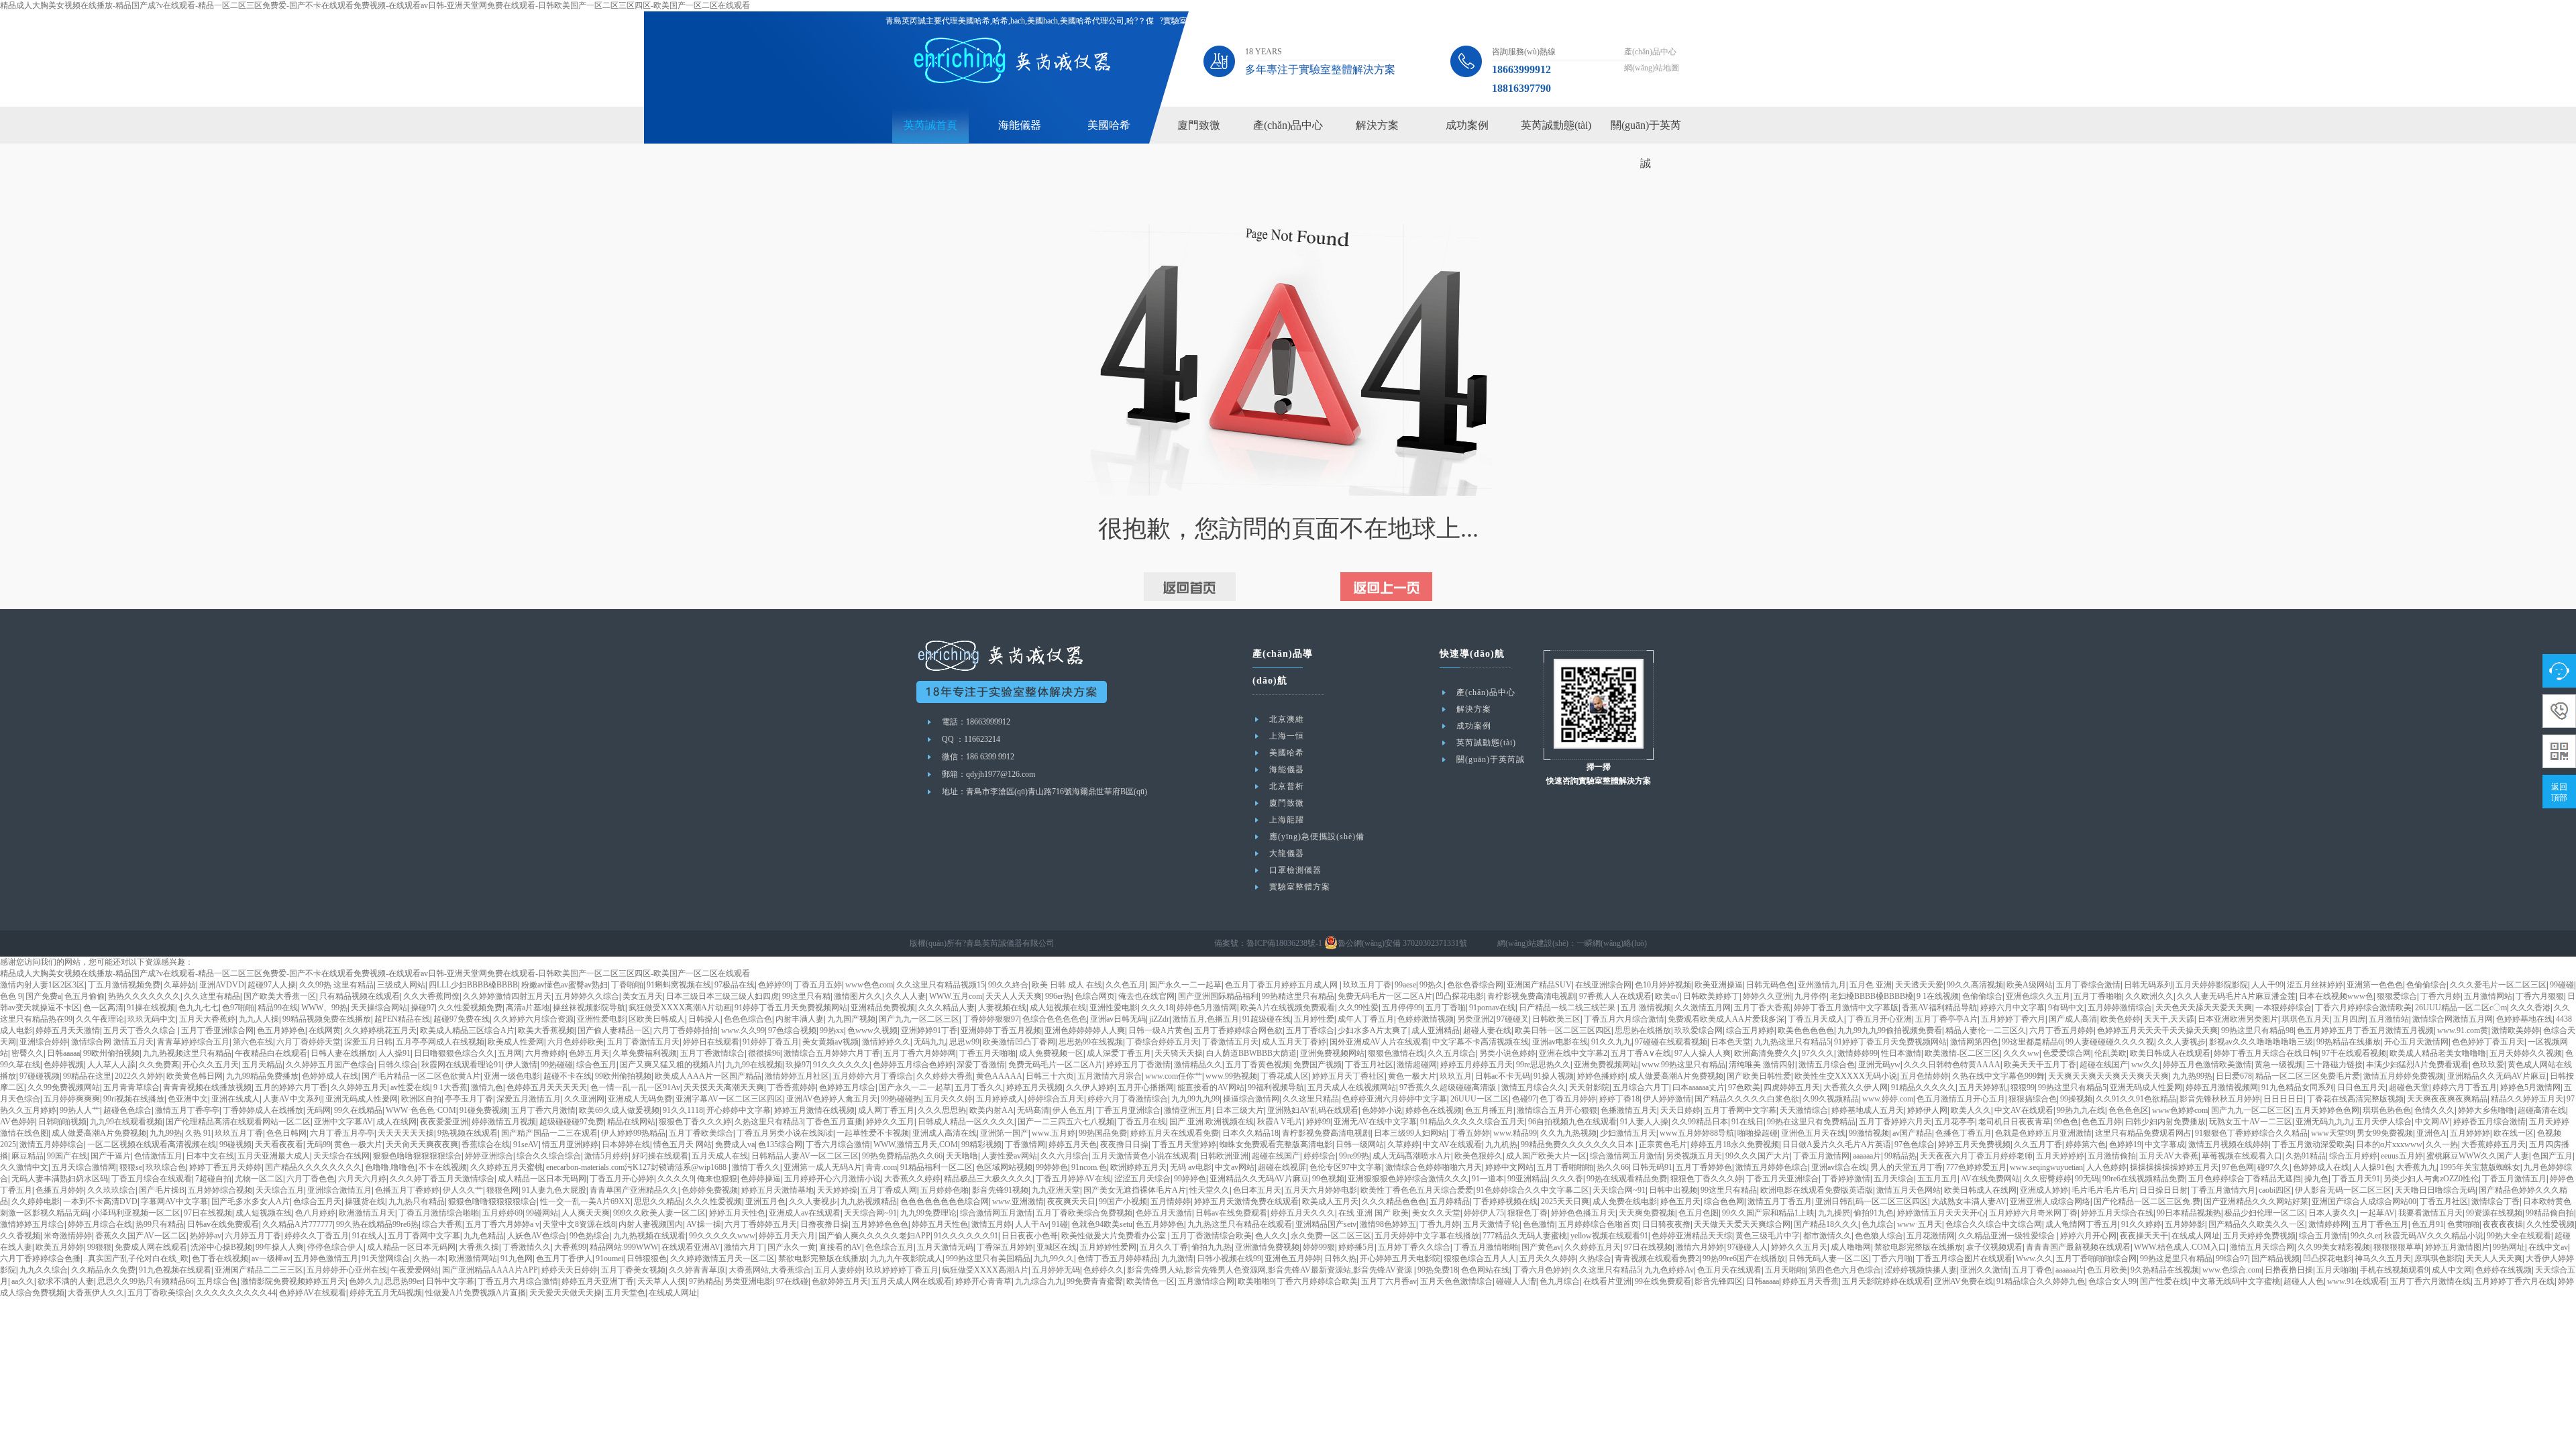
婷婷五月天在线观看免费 (1175, 1133)
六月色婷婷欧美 (576, 1042)
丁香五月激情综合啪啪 (439, 1213)
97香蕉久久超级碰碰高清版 (1449, 1087)
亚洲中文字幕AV (343, 1122)
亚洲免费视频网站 (1332, 1053)
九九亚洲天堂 (1056, 1190)
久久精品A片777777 (298, 1224)
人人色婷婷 (2106, 1167)
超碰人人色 (2304, 1281)
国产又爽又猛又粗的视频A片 (671, 1065)
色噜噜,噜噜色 (390, 1167)
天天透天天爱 (1919, 985)
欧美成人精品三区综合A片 (467, 1030)
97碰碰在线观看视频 (1671, 1042)
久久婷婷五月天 (359, 1087)
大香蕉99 (570, 1247)
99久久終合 (1008, 985)
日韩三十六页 (1050, 1076)
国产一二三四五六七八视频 (1066, 1122)
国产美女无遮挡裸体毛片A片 (1135, 1190)
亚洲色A (2431, 1133)
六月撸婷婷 (545, 1053)
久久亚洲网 (584, 1099)
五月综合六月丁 (1641, 1087)
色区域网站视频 (1004, 1167)
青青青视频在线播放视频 (207, 1087)
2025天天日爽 (1565, 1201)
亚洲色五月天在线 (1813, 1133)
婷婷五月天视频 (1034, 1087)
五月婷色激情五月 (326, 1258)
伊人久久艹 (463, 1190)
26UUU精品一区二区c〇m (2461, 1008)
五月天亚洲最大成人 (274, 1156)
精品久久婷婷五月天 (2527, 1099)
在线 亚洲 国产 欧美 (1374, 1213)
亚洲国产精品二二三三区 (259, 1270)
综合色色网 (1724, 1201)
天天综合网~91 (1619, 1190)
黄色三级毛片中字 (1768, 1236)
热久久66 (1613, 1167)
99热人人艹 (80, 1110)
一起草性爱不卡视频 (873, 1133)
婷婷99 (1318, 1122)
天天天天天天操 (406, 1133)
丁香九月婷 (1440, 1224)
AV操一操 (704, 1224)
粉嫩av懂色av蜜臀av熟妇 (565, 985)
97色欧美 (1744, 1087)
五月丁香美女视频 (633, 1270)
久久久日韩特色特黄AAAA (1952, 1065)
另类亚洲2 (1475, 1019)
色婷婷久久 (1104, 1270)
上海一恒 (1287, 736)
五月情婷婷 (1171, 1201)
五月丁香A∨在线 (1641, 1053)
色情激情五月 (158, 1156)
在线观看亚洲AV (691, 1247)
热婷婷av (206, 1236)
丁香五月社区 (1369, 1065)
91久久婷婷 (2141, 1224)
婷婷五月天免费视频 (1974, 1144)
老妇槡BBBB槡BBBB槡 (1872, 996)
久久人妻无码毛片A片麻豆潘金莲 (2236, 996)
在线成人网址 (2196, 1236)
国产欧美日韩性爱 (1759, 1076)
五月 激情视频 (1646, 1008)
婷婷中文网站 (1509, 1167)
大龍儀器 (1287, 853)
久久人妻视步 (2182, 1042)
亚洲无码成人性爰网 (2146, 1087)
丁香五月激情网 (1821, 1156)
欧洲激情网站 (473, 1258)
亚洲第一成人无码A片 (823, 1167)
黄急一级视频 (2279, 1065)
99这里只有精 (806, 996)
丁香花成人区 (1285, 1076)
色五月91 (2428, 1224)
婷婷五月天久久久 (1303, 1213)
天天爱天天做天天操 (566, 1293)
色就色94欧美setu (1102, 1224)
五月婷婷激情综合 (2120, 1008)
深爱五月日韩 (368, 1042)
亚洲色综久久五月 (2038, 996)
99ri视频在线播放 (134, 1099)
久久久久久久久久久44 (235, 1293)
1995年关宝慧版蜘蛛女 (2480, 1167)
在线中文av (2548, 1247)
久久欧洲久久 (2149, 996)
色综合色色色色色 (1055, 1019)
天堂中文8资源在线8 (579, 1224)
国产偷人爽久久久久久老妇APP (874, 1236)
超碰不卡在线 (568, 1076)
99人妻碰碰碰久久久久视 (2110, 1042)
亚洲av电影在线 (1560, 1042)
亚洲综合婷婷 (44, 1042)
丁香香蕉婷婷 (792, 1087)
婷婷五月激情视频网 (2222, 1087)
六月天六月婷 (362, 1179)
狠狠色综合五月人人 (1480, 1258)
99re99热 (1354, 1156)
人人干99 (2267, 985)
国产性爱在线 (2164, 1281)
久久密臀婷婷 (2047, 1179)
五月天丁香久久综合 (141, 1030)
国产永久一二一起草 (1185, 985)
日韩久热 (1340, 1258)
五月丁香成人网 (889, 1190)
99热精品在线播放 (2349, 1042)
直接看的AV (841, 1247)
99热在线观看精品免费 (1627, 1179)
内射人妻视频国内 (651, 1224)
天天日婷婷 (1680, 1110)
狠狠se (131, 1167)
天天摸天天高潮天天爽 (724, 1087)
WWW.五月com (956, 996)
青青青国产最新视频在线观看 (2078, 1247)
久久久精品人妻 (947, 1008)
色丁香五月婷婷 (1568, 1099)
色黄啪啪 (2463, 1224)
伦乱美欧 (2110, 1053)
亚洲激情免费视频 (1267, 1247)
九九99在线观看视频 (126, 1122)
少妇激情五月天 (1628, 1133)
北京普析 (1287, 786)
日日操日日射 (2163, 1190)
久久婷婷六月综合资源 (533, 1019)
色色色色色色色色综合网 (945, 1201)
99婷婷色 (1052, 1167)
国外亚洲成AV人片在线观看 (1379, 1042)
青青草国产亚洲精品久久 (634, 1190)
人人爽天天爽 (586, 1213)
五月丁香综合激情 (2088, 985)
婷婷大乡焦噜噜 (2486, 1110)
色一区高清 (103, 1008)
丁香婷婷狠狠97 (991, 1019)
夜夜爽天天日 (1071, 1201)
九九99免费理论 (928, 1213)
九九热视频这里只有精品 (187, 1053)
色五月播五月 (1489, 1110)
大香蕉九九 (2416, 1167)
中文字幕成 (2165, 1144)
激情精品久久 (1198, 1065)
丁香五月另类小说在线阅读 (785, 1133)
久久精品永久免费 (103, 1270)
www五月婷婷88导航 (1697, 1133)
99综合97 (2232, 1258)
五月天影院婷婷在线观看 (1886, 1281)
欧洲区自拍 (421, 1099)
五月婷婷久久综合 (587, 996)
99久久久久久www (722, 1236)
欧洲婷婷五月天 (1138, 1167)
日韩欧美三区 (1556, 1019)
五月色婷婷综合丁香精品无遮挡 (2245, 1179)
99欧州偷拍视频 (111, 1053)
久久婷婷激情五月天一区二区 (722, 1258)
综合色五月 (596, 1065)
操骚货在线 (365, 1201)
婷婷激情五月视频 (504, 1122)
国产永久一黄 (792, 1247)
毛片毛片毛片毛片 (2104, 1190)
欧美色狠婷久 (1479, 1156)
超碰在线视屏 (1282, 1167)
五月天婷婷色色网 (2327, 1110)
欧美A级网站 (2030, 985)
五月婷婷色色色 (880, 1224)
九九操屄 (1834, 1213)
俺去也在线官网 (1146, 996)
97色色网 (2238, 1167)
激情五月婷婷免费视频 (2404, 1076)
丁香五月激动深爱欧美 (2312, 1144)
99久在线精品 (358, 1110)
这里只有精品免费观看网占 (2143, 1133)
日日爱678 (2234, 1076)
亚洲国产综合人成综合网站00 (2364, 1201)
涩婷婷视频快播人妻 (1921, 1270)
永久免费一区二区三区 (1331, 1236)
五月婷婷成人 (1000, 1099)
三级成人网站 (401, 985)
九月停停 (1811, 996)
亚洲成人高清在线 (945, 1133)
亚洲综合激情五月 (339, 1190)
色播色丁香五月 (1964, 1133)
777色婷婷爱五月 (1976, 1167)
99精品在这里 (87, 1076)
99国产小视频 (1123, 1201)
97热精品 (705, 1281)
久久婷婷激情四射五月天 (507, 996)
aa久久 (23, 1281)
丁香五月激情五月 (2514, 1179)
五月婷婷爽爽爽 (72, 1099)
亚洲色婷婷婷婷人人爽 (1085, 1030)
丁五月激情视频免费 (124, 985)
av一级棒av (271, 1258)
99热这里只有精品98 (2257, 1030)
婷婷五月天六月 (787, 1236)
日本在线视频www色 (2336, 996)
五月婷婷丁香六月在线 (2514, 1281)
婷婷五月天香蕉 (1811, 1281)
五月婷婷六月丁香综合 (873, 1076)
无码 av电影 (1191, 1167)
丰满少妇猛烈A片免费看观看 (2417, 1065)
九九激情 (1177, 1258)
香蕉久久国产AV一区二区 (141, 1236)
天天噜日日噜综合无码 (2435, 1190)
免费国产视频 (1318, 1065)
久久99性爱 (1358, 1008)
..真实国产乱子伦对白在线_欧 (136, 1258)
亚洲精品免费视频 (883, 1008)
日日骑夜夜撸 (1666, 1224)
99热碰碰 (557, 1065)
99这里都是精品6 (2032, 1042)
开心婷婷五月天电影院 (1400, 1258)
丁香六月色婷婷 (1541, 1270)
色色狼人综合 (1879, 1236)
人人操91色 (2373, 1167)
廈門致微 (1199, 125)
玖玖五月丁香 (1367, 985)
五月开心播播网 (1146, 1087)
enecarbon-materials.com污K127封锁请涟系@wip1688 (637, 1167)
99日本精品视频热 (2189, 1213)
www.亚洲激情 (1018, 1201)
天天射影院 (1589, 1087)
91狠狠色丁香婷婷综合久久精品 (2251, 1133)
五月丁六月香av (1389, 1281)
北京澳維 (1287, 719)
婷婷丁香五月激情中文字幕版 (1846, 1008)
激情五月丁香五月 (1780, 1201)
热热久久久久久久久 (144, 996)
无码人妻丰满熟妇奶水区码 (60, 1179)
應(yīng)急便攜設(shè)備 (1317, 837)
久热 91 (198, 1133)
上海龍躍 (1287, 820)
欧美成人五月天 (1330, 1201)
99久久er (2366, 1236)
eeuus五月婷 (2402, 1156)
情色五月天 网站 (683, 1144)
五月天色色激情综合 (1456, 1281)
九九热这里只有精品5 (1792, 1042)
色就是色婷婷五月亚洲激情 (2043, 1133)
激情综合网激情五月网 (2453, 1019)
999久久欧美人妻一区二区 (659, 1213)
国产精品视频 (2275, 1258)
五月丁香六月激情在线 (2430, 1281)
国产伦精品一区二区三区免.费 (2147, 1201)
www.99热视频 (1231, 1076)
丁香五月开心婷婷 (622, 1179)
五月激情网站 (2488, 996)
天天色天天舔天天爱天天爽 (2204, 1008)
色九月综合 (1560, 1281)
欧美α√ (1667, 996)
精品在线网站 (631, 1122)
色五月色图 (1699, 1213)
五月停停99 (1402, 1008)
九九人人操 (259, 1019)
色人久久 (1271, 1236)
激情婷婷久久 (886, 1042)
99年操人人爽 (280, 1247)
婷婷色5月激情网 (1207, 1008)
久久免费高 (159, 1065)
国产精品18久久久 (1826, 1224)
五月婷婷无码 (1056, 1270)
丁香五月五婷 (818, 985)
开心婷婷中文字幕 (739, 1110)
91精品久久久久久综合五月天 (1472, 1122)
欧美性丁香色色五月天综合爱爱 (1417, 1190)
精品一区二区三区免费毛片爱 (2308, 1076)
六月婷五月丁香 (253, 1236)
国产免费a (43, 996)
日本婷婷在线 (626, 1144)
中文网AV (2432, 1122)
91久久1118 (683, 1110)
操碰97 (423, 1008)
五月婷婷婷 (2470, 1133)
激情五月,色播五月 (1206, 1019)
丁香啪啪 (627, 985)
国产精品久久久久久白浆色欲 (1747, 1099)
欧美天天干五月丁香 (2040, 1065)
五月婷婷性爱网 (1108, 1247)
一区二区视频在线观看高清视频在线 (152, 1144)
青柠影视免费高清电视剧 (1532, 996)
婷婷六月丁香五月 (2465, 1087)
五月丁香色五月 (2380, 1224)
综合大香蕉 (442, 1224)
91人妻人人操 (1644, 1122)
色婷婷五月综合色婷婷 (913, 1065)
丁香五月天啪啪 (987, 1053)
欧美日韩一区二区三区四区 (1563, 1030)
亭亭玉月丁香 (469, 1099)
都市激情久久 (1827, 1236)
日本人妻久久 (2332, 1213)
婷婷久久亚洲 (1767, 996)
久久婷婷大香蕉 (945, 1076)
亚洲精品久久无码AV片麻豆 (2497, 1076)
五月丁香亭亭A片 (1946, 1019)
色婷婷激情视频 (1426, 1019)
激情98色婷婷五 (1388, 1224)
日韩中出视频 (1673, 1190)
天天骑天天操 (1179, 1053)
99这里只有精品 (1729, 1190)
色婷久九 (365, 1281)
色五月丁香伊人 (564, 1258)
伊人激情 (521, 1065)
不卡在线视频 (443, 1167)
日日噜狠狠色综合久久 (454, 1053)
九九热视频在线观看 (649, 1236)
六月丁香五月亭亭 (342, 1133)
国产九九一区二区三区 (919, 1019)
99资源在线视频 (2494, 1213)
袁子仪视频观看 (1994, 1247)
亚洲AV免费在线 (1964, 1281)
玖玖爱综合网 (1699, 1030)
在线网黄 (325, 1030)
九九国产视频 (851, 1019)
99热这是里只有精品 (2176, 1258)
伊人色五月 (1073, 1110)
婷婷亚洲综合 (489, 1156)
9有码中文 (2066, 1008)
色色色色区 (2129, 1110)
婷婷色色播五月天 (1583, 1213)
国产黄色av (1541, 1247)
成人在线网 (396, 1122)
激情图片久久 (858, 996)
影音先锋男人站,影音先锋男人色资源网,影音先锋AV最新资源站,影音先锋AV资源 (1271, 1270)
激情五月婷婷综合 (52, 1144)
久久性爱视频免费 (470, 1008)
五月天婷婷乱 (1983, 1087)
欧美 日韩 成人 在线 (1067, 985)
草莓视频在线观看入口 (2242, 1156)
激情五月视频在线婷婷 (2229, 1144)
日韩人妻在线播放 (343, 1053)
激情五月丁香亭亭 (187, 1110)
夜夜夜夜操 (2503, 1224)
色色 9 (11, 996)
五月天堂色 (625, 1293)
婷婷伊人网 (1927, 1110)
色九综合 (1878, 1224)
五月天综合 (1894, 1179)
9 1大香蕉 (450, 1087)
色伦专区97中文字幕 (1346, 1167)
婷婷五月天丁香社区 (1348, 1076)
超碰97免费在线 (462, 1019)
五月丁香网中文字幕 (1740, 1110)
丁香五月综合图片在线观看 (1964, 1258)
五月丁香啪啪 (2098, 996)
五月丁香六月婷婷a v (502, 1224)
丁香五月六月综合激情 (1624, 1019)
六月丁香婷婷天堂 (309, 1042)
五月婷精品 (1450, 1201)
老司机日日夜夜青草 (2015, 1122)
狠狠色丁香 (1527, 1213)
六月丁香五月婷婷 (2061, 1030)
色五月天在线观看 (1729, 1270)
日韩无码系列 (2148, 985)
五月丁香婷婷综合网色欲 (1238, 1030)
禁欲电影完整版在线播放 (1919, 1247)
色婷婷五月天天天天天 (547, 1087)
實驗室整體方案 (1300, 887)
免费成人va (735, 1144)
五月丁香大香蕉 (1762, 1008)
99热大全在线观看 (2519, 1236)
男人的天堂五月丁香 (1907, 1167)
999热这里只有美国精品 (988, 1258)
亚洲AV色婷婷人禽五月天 (832, 1099)
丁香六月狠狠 (2540, 996)
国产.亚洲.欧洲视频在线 (1212, 1122)
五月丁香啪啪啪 (1565, 1167)
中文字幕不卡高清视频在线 (1481, 1042)
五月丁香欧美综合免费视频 (1084, 1213)
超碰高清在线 (2542, 1110)
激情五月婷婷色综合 (1772, 1167)
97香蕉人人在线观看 (1615, 996)
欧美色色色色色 (1806, 1030)
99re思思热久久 (1543, 1065)
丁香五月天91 (2356, 1179)
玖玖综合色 (166, 1167)
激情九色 (487, 1087)
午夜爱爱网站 (415, 1270)
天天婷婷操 (837, 1190)
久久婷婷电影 (36, 1201)
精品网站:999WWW (624, 1247)
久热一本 (429, 1258)
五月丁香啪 (1446, 1008)
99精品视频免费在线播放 (327, 1019)
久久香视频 (20, 1236)
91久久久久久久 (841, 1065)
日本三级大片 (1240, 1110)
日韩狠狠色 (647, 1258)
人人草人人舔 (111, 1065)
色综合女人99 (2112, 1281)
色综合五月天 (317, 1201)
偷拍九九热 (1212, 1247)
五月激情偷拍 (2112, 1156)
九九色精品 (484, 1236)
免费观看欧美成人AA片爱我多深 (1726, 1019)
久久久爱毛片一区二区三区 (2498, 985)
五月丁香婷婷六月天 (1895, 1122)
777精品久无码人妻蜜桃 (1525, 1236)
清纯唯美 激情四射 (1762, 1065)
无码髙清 (1033, 1110)
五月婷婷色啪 (945, 1190)
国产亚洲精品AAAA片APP (490, 1270)
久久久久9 (676, 1179)
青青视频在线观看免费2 (1657, 1258)
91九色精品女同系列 (2298, 1087)
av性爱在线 (410, 1087)
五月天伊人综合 (2383, 1122)
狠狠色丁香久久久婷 (695, 1122)
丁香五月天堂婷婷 (1184, 1144)
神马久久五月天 (2383, 1258)
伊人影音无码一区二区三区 (2343, 1190)
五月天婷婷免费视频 (2259, 1236)
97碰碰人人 (1748, 1247)
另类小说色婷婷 (1507, 1053)
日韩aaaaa (63, 1053)
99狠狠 (99, 1247)
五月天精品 (262, 1065)
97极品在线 (735, 985)
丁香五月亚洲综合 (1128, 1110)
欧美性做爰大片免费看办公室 (1115, 1236)
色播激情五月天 (1629, 1110)
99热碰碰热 (901, 1099)
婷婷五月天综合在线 (2117, 1213)
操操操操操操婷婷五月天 (2174, 1167)
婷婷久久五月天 (1799, 1247)
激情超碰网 (1417, 1065)
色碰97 (1524, 1099)
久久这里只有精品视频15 (941, 985)
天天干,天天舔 (2169, 1019)
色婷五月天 (589, 1053)
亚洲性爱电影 (1114, 1008)
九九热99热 (2192, 1076)
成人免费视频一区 (1051, 1053)
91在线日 (1748, 1122)
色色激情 (1539, 1224)
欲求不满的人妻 (66, 1281)
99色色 (2066, 1122)
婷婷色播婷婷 (1601, 1076)
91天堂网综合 (386, 1258)
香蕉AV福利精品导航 (1939, 1008)
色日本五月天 (1257, 1190)
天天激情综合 (1804, 1110)
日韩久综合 (398, 1065)
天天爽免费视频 (1647, 1213)
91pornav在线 (1492, 1008)
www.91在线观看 (2357, 1281)
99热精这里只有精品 (1298, 996)
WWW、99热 (324, 1008)
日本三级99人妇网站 (1410, 1133)
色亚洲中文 (188, 1099)
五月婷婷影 (2185, 1224)
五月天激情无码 (945, 1247)
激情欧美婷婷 (2516, 1030)
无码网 (319, 1110)
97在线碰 (792, 1281)
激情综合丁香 (2495, 1201)
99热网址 (2509, 1247)
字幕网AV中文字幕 (174, 1201)
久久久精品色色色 (1394, 1201)
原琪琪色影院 (2438, 1258)
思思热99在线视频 (1091, 1042)
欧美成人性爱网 (516, 1042)
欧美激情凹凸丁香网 (1019, 1042)
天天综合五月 (280, 1190)
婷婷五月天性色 (737, 1213)
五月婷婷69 (502, 1213)
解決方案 (1377, 125)
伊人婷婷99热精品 (633, 1133)
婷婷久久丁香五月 (317, 1236)
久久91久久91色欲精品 (2136, 1099)
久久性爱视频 (2551, 1224)
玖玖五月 (1456, 1076)
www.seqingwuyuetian (2046, 1167)
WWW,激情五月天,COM (916, 1144)
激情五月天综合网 (2262, 1247)
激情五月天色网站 (1909, 1190)
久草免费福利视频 (645, 1053)
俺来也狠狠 (717, 1179)
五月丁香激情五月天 (643, 1042)
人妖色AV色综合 (537, 1236)
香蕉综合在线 (486, 1144)
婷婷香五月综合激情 (2489, 1122)
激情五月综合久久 (1534, 1087)
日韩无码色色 (1770, 985)
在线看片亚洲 (1607, 1281)
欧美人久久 (1971, 1110)
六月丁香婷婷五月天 (761, 1224)
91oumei (609, 1258)
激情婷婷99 (1858, 1053)
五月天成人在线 (720, 1156)
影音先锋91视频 (1000, 1190)
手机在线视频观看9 (2394, 1270)
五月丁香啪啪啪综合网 (2096, 1258)
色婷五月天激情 (1164, 1213)
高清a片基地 (528, 1008)
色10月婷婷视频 (1663, 985)
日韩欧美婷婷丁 (1711, 996)
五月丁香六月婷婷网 (920, 1053)
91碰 (1060, 1224)
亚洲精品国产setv (1326, 1224)
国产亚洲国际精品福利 (1218, 996)
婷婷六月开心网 (2088, 1236)
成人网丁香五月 (886, 1110)
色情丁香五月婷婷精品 (1118, 1258)
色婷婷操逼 (761, 1179)
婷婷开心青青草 (983, 1281)
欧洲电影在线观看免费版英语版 (1817, 1190)
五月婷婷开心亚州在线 (347, 1270)
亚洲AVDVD (222, 985)
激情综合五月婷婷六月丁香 (832, 1053)
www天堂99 (2332, 1133)
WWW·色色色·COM (421, 1110)
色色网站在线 (1485, 1270)
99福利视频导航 (1276, 1087)
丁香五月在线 (1142, 1122)
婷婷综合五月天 (1056, 1099)
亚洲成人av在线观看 (805, 1213)
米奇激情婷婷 (68, 1236)
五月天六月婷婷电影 (1321, 1190)
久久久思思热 (942, 1110)
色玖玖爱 (2488, 1065)
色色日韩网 (286, 1133)
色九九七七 (199, 1008)
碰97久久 (2273, 1167)
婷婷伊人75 (1484, 1213)
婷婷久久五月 (890, 1122)
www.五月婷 (1054, 1133)
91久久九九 (1611, 1042)
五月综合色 (217, 1281)
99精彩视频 (981, 1144)
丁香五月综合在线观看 (152, 1179)
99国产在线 (67, 1156)
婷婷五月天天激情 (68, 1030)
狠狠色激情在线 (1396, 1053)
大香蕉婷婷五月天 (2493, 1144)
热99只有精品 (160, 1224)
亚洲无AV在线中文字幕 (1375, 1122)
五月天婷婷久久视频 (2526, 1053)
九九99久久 (1054, 1258)
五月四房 (2349, 1019)
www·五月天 (1920, 1224)
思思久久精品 (658, 1201)
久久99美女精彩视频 (2334, 1247)
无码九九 (930, 1042)
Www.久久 (2034, 1258)
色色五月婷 (2102, 1122)
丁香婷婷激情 (1846, 1179)
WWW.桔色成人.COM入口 (2180, 1247)
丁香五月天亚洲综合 (1782, 1179)
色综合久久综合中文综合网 (1994, 1224)
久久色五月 (1126, 985)
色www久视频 (872, 1030)
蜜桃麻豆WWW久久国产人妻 (2478, 1156)
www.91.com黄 (2463, 1030)
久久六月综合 (1065, 1156)
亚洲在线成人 (235, 1099)
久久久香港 (2530, 1008)
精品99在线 (278, 1008)
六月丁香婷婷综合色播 (40, 1258)
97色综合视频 (792, 1030)
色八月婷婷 (315, 1213)
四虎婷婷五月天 (1792, 1087)
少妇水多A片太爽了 (1373, 1030)
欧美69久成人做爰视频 (619, 1110)
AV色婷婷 (17, 1122)
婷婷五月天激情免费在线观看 (1246, 1201)
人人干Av (1032, 1224)
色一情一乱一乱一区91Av (635, 1087)
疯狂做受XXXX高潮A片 (985, 1270)
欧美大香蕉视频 (546, 1030)
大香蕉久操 (479, 1247)
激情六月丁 (744, 1247)
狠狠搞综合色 (2033, 1099)
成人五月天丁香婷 (1294, 1042)
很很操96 (764, 1053)
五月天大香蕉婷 (207, 1019)
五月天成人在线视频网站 (1352, 1087)
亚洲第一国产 (1004, 1133)
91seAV (526, 1144)
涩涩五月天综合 (1142, 1179)
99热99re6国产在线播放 (1744, 1258)
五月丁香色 (2032, 1270)
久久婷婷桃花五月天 (380, 1030)
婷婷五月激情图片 (2457, 1247)
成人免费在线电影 (1625, 1201)
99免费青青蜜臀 (1095, 1281)
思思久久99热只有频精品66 (146, 1281)
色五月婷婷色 (281, 1030)
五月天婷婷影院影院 (2212, 985)
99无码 (2087, 1179)
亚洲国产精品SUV (1539, 985)
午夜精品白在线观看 (271, 1053)
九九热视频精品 (869, 1201)
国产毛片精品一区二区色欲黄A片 (421, 1076)
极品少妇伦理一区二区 (2265, 1213)
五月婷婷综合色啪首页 (1599, 1224)
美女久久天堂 (1436, 1213)
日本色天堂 (1731, 1042)
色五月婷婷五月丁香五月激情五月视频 (2365, 1030)
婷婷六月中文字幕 (2012, 1008)
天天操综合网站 (379, 1008)
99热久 (1432, 985)
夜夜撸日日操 (1124, 1144)
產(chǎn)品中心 (1650, 52)
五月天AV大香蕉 (2169, 1156)
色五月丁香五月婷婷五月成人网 (1282, 985)
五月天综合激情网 (84, 1167)
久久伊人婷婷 (1090, 1087)
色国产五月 (2553, 1156)
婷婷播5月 (1356, 1247)
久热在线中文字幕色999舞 (1998, 1076)
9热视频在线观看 (468, 1133)
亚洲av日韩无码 (1118, 1019)
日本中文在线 (210, 1156)
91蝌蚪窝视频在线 (679, 985)
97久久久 (1818, 1053)
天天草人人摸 (661, 1281)
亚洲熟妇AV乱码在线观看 (1313, 1110)
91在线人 (368, 1236)
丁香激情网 (1025, 1144)
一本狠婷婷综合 (2284, 1008)
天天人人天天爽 (1014, 996)
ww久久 (2145, 1065)
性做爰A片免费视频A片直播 (476, 1293)
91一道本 (1488, 1179)
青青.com (881, 1167)
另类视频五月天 (1694, 1156)
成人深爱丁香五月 (1119, 1053)
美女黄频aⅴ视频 (830, 1042)
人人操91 (394, 1053)
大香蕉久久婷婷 (912, 1179)
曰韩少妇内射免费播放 (2165, 1122)
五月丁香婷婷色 (1704, 1167)
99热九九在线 (2081, 1110)
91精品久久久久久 (1923, 1087)
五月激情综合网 (1206, 1281)
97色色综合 (1915, 1144)
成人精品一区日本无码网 (542, 1179)
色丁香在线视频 (220, 1258)
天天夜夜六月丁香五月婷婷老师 (1976, 1156)
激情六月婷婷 (1700, 1247)
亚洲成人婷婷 (2044, 1190)
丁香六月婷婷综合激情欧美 (2363, 1008)
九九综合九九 (1039, 1281)
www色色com (869, 985)
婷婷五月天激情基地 (777, 1190)
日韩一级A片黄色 (1160, 1030)
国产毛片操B (162, 1190)
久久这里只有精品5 (1607, 1270)
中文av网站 (1235, 1167)
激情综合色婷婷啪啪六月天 (1434, 1167)
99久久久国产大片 (1758, 1156)
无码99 (319, 1144)
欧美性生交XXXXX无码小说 (1846, 1076)
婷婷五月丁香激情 (1138, 1065)
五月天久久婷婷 (1548, 1258)
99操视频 (2076, 1099)
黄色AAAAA (999, 1076)
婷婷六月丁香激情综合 (1128, 1099)
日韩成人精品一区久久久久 (966, 1122)
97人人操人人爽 (1703, 1053)
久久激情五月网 (1703, 1008)
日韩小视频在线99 (1229, 1258)
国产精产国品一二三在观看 (549, 1133)
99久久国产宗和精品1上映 (1768, 1213)
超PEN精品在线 (402, 1019)
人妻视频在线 (1002, 1008)
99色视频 (1328, 1179)
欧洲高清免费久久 (1766, 1053)
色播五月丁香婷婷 (407, 1190)
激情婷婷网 (2328, 1224)
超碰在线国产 (2104, 1065)
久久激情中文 (24, 1167)
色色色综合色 (748, 1019)
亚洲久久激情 (1984, 1270)
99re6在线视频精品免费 (2144, 1179)
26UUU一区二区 (1480, 1099)
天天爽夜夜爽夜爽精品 (2447, 1099)
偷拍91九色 (1874, 1213)
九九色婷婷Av (1669, 1270)
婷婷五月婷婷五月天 (1477, 1065)
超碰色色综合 (127, 1110)
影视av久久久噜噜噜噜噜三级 (2261, 1042)
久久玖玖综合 (111, 1190)
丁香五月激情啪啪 (1486, 1247)
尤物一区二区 (259, 1179)
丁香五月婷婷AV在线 (1073, 1179)
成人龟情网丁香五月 (2082, 1224)
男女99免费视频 (2385, 1133)
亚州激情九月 (1822, 985)
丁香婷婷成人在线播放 (263, 1110)
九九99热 (166, 1133)
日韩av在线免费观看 (1231, 1213)
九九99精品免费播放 (262, 1076)
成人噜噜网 (1851, 1247)
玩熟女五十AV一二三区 (2251, 1122)
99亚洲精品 (1527, 1179)
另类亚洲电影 (749, 1281)
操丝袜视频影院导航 (589, 1008)
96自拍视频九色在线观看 (1572, 1122)
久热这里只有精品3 (769, 1122)
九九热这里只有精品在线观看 (1240, 1224)
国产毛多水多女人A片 (251, 1201)
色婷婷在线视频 (2504, 1270)
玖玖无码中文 (152, 1019)
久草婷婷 (1403, 1144)
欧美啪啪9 (1256, 1281)
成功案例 (1467, 125)
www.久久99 (743, 1030)
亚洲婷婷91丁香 (929, 1030)
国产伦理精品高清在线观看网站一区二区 (238, 1122)
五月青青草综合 (131, 1087)
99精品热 (1900, 1156)
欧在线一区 (2514, 1133)
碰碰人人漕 (1516, 1281)
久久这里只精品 (1311, 1099)
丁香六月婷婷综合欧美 (1318, 1281)
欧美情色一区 (1150, 1281)
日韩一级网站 (1360, 1144)
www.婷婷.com (1888, 1099)
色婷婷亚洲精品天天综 (1692, 1236)
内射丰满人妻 (800, 1019)
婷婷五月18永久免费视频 (1735, 1144)
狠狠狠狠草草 (2398, 1247)
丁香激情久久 (527, 1247)
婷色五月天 (1680, 1201)
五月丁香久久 (979, 1087)
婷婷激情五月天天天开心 (1941, 1213)
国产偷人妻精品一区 (614, 1030)
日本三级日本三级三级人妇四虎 (722, 996)
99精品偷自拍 (2550, 1213)
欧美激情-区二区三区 (1962, 1053)
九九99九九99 (1195, 1099)
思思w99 (964, 1042)
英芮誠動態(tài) (1556, 125)
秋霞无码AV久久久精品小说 (2434, 1236)
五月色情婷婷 (1925, 1076)
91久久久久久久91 (966, 1236)
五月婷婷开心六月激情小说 (833, 1179)
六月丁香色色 (311, 1179)
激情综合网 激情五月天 (112, 1042)
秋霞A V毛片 (1280, 1122)
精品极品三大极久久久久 (988, 1179)
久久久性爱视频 (714, 1201)
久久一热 (2442, 1144)
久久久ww (2021, 1053)
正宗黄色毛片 (1663, 1144)
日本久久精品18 (1250, 1133)
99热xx (832, 1030)
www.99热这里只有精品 (1683, 1065)
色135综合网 (780, 1144)
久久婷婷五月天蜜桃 (506, 1167)
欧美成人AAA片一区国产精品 (708, 1076)
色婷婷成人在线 (330, 1076)
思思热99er (404, 1281)
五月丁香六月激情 (543, 1110)
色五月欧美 (2107, 1270)
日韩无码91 (1652, 1167)
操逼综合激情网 (1251, 1099)
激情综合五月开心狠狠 (1557, 1110)
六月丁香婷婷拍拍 (686, 1030)
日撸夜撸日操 (824, 1224)
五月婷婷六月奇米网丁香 (2033, 1213)
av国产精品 (1912, 1133)
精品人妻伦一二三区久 (1986, 1030)
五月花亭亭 (1955, 1122)
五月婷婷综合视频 (220, 1190)
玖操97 (798, 1065)
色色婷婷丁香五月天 (2488, 1042)
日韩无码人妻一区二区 (1829, 1258)
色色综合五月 (890, 1247)
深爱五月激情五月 (529, 1099)
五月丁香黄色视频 (1258, 1065)
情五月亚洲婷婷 (570, 1144)
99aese (1405, 985)
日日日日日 (2284, 1099)
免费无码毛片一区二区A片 (1385, 996)
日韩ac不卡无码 (1503, 1076)
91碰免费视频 (484, 1110)
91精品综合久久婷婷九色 (2041, 1281)
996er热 (1058, 996)
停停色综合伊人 (335, 1247)
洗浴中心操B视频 (221, 1247)
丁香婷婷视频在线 (1505, 1201)
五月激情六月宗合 (1110, 1076)
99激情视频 (1869, 1133)
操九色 (2316, 1179)
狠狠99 (2023, 1087)
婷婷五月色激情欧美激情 (2207, 1065)
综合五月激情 (2323, 1236)
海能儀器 (1020, 125)
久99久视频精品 (1831, 1099)
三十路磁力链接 (2334, 1065)
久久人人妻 (906, 996)
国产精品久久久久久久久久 (313, 1167)
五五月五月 (1937, 1179)
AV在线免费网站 (1990, 1179)
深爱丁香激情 (981, 1065)
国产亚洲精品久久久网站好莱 (2256, 1201)
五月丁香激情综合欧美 (1212, 1236)
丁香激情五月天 (1230, 1042)
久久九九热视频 (1568, 1133)
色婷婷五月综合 (847, 1087)
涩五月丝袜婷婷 (2315, 985)
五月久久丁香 (1164, 1247)
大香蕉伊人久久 (96, 1293)
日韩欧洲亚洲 (1224, 1156)
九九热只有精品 (417, 1201)
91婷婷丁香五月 (771, 1042)
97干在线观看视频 (2354, 1053)
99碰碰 (2562, 985)
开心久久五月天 (211, 1065)
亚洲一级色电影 (512, 1076)
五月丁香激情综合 (712, 1053)
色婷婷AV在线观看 (313, 1293)
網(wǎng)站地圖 (1652, 68)
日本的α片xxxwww (2389, 1144)
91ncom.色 (1089, 1167)
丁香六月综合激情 (838, 1144)
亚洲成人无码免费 (640, 1099)
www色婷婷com (2180, 1110)
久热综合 (1595, 1258)
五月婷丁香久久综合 (1414, 1247)
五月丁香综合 (1310, 1030)
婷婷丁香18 (1619, 1099)
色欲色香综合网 (1475, 985)
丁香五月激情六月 (2223, 1190)
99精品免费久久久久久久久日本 (1578, 1144)
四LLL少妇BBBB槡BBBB (473, 985)
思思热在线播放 (1643, 1030)
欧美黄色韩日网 (195, 1076)
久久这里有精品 (212, 996)
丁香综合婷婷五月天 (1163, 1042)
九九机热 (1501, 1144)
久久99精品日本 (1700, 1122)
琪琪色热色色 (2387, 1110)
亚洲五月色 (765, 1201)
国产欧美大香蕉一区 (280, 996)
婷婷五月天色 (1073, 1144)
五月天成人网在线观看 (912, 1281)
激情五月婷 (991, 1224)
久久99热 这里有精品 (336, 985)
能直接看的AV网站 (1211, 1087)
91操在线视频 (151, 1008)
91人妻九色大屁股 (554, 1190)
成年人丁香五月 (1366, 1019)
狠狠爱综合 (2397, 996)
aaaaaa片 (1867, 1156)
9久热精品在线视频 (2165, 1270)
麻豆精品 (28, 1156)
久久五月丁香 (2038, 1144)
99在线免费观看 (1663, 1281)
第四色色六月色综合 (1845, 1270)
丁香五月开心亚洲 (1880, 1019)
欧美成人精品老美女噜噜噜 (2438, 1053)
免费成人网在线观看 (151, 1247)
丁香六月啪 (1892, 1258)
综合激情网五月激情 (1626, 1156)
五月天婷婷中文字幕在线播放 (1427, 1236)
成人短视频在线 (1058, 1008)
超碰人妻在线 (1487, 1030)
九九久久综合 (44, 1270)
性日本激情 (1901, 1053)
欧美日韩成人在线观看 (2170, 1053)
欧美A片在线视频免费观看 (1288, 1008)
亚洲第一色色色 (2375, 985)
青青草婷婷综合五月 (193, 1042)
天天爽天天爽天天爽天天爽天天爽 (2108, 1076)
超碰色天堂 (2409, 1087)
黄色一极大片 (1412, 1076)
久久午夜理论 (100, 1019)
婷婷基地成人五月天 (1868, 1110)
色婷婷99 (774, 985)
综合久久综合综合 (549, 1156)
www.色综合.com (2232, 1270)
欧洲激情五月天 (367, 1213)
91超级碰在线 (1267, 1019)
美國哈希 (1109, 125)
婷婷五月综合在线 (100, 1224)
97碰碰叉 (1513, 1019)
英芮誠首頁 (930, 125)
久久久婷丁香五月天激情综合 (442, 1179)
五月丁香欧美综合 (701, 1133)
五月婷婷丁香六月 (2013, 1019)
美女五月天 (643, 996)
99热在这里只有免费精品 (1811, 1122)
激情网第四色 (1974, 1042)
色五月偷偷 (85, 996)
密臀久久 (28, 1053)
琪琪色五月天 (2306, 1019)
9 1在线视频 (1938, 996)
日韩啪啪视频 (62, 1122)
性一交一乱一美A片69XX (585, 1201)
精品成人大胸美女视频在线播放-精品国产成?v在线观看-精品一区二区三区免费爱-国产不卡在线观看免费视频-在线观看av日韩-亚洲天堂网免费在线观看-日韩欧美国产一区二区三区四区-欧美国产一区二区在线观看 (375, 5)
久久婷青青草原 (697, 1270)
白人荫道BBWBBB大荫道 (1251, 1053)
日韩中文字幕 (450, 1281)
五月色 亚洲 (1871, 985)
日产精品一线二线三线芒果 (1568, 1008)
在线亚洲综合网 (1603, 985)
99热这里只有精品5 (2072, 1087)
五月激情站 (2389, 1019)
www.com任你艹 (1174, 1076)
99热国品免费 (1103, 1133)
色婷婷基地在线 (2524, 1019)
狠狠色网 (502, 1190)
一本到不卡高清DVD (100, 1201)
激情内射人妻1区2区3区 (42, 985)
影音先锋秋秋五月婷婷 (2220, 1099)
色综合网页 (1095, 996)
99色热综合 (590, 1236)
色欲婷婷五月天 (840, 1281)
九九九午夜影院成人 (906, 1258)
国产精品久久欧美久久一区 (2257, 1224)
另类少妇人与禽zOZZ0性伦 (2431, 1179)
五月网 (510, 1053)
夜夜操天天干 (2144, 1236)
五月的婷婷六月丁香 (291, 1087)
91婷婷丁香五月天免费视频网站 (791, 1008)
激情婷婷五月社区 (797, 1076)
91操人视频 (1554, 1076)
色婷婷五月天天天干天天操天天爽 (2157, 1030)
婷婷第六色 (2086, 1144)
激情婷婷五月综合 (32, 1224)
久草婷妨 (180, 985)
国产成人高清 (2073, 1019)
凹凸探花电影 (1460, 996)
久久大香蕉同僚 (431, 996)
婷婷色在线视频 (1434, 1110)
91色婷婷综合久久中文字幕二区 (1533, 1190)
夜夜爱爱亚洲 (444, 1122)
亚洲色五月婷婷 (1293, 1258)
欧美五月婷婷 (60, 1247)
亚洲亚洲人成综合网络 (2050, 1201)
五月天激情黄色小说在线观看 (1144, 1156)
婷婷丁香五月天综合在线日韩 (2266, 1053)
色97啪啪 (238, 1008)
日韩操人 (704, 1019)
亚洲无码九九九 (2324, 1122)
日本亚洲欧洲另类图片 (2238, 1019)
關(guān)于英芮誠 (1491, 759)
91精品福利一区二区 (936, 1167)
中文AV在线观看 (2024, 1110)
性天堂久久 (1210, 1190)
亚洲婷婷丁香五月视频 (1001, 1030)
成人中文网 (2452, 1270)
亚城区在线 (1057, 1247)
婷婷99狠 (1319, 1247)
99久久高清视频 (1975, 985)
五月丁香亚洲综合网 (217, 1030)
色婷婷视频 (64, 1065)
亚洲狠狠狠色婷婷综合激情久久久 (1408, 1179)
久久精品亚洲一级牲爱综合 (2007, 1236)
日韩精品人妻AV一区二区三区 (805, 1156)
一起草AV (2377, 1213)
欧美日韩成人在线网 (1980, 1190)
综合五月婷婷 (1750, 1030)
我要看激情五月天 (2430, 1213)
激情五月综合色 (1827, 1065)
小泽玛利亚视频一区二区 (136, 1213)
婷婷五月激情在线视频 (814, 1110)
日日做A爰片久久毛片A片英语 (1837, 1144)
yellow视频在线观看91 (1609, 1236)
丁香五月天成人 (1816, 1019)
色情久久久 (2434, 1110)
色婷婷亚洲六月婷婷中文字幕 (1395, 1099)
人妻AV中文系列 (292, 1099)
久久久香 (1567, 1179)
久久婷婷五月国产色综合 (330, 1065)
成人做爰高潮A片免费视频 (1676, 1076)
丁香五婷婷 (1470, 1133)
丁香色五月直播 (835, 1122)
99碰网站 (542, 1213)
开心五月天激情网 (2416, 1042)
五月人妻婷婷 (839, 1270)
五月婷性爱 (1314, 1019)
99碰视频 (235, 1144)
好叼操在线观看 (660, 1156)
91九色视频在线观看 (175, 1270)
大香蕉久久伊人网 (1856, 1087)
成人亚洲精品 (1436, 1030)
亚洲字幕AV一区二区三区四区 (729, 1099)
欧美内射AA (991, 1110)
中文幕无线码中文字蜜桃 (2236, 1281)
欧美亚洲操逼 (1719, 985)
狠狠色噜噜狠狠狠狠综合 (417, 1156)
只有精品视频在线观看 (360, 996)
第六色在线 (253, 1042)
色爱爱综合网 (2067, 1053)
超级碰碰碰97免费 (572, 1122)
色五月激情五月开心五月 (1961, 1099)
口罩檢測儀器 (1295, 870)
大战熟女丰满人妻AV (1969, 1201)
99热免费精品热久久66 (902, 1156)
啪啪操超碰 (1758, 1133)
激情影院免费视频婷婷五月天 (293, 1281)
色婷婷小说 (1382, 1110)
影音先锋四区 (1719, 1281)
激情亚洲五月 (1188, 1110)
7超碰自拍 (213, 1179)
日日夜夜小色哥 (1030, 1236)
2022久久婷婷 (139, 1076)
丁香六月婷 (2440, 996)
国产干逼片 (111, 1156)
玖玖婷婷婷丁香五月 (902, 1270)
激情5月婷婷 (606, 1156)
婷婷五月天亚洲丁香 (598, 1281)
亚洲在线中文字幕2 (1573, 1053)
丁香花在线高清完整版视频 (2355, 1099)
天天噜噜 (962, 1156)
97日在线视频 (208, 1213)
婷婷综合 (1320, 1156)
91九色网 (517, 1258)
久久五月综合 (1452, 1053)
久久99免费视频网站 (64, 1087)
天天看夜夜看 (279, 1144)
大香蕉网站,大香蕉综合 (770, 1270)
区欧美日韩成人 (657, 1019)
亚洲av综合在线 (1839, 1167)
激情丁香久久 (756, 1167)
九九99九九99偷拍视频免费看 (1890, 1030)
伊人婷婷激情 (1667, 1099)
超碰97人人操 (272, 985)
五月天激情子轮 (1491, 1224)
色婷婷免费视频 (710, 1190)
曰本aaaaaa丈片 (1699, 1087)
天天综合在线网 (341, 1156)
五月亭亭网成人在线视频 (440, 1042)
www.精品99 (1515, 1133)
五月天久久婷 (949, 1099)
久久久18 (1157, 1008)
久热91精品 (2306, 1156)
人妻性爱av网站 (1009, 1156)
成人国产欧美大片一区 (1546, 1156)
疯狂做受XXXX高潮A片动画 (680, 1008)
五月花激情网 (1931, 1236)
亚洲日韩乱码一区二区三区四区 (1872, 1201)
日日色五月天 (2361, 1087)
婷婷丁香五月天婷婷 (225, 1167)
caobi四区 (2275, 1190)
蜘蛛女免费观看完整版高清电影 (1276, 1144)
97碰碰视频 (40, 1076)
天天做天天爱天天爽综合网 (1742, 1224)
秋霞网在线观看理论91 (462, 1065)
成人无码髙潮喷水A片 (1412, 1156)
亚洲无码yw (1879, 1065)
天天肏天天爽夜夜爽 (422, 1144)
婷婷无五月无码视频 (386, 1293)
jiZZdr (1159, 1019)
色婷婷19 (2125, 1144)
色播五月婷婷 (60, 1190)
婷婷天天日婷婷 (570, 1270)
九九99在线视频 (754, 1065)
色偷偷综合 (2426, 985)
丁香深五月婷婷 (1005, 1247)
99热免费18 (1438, 1270)
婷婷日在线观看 (711, 1042)
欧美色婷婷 (2121, 1019)
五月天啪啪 (1785, 1270)
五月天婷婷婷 (2060, 1156)
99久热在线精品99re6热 (377, 1224)
